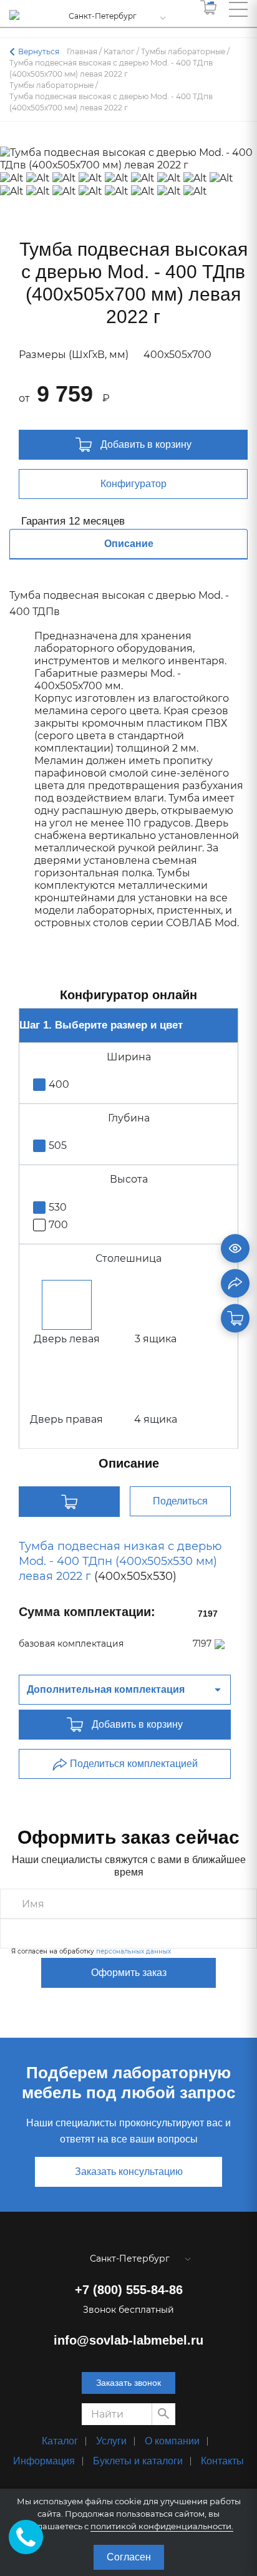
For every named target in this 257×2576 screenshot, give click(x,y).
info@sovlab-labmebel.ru (128, 2340)
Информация (44, 2461)
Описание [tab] (129, 544)
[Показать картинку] (235, 1249)
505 (58, 1145)
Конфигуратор (133, 484)
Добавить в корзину (145, 444)
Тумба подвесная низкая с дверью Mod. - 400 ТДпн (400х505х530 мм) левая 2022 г (120, 1561)
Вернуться (39, 51)
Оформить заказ (129, 1973)
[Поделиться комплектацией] (235, 1284)
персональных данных (133, 1951)
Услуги (111, 2441)
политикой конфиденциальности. (162, 2526)
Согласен (129, 2557)
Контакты (222, 2461)
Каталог (60, 2441)
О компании (172, 2441)
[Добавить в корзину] (235, 1319)
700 (58, 1225)
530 (58, 1207)
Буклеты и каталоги (138, 2461)
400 (59, 1084)
